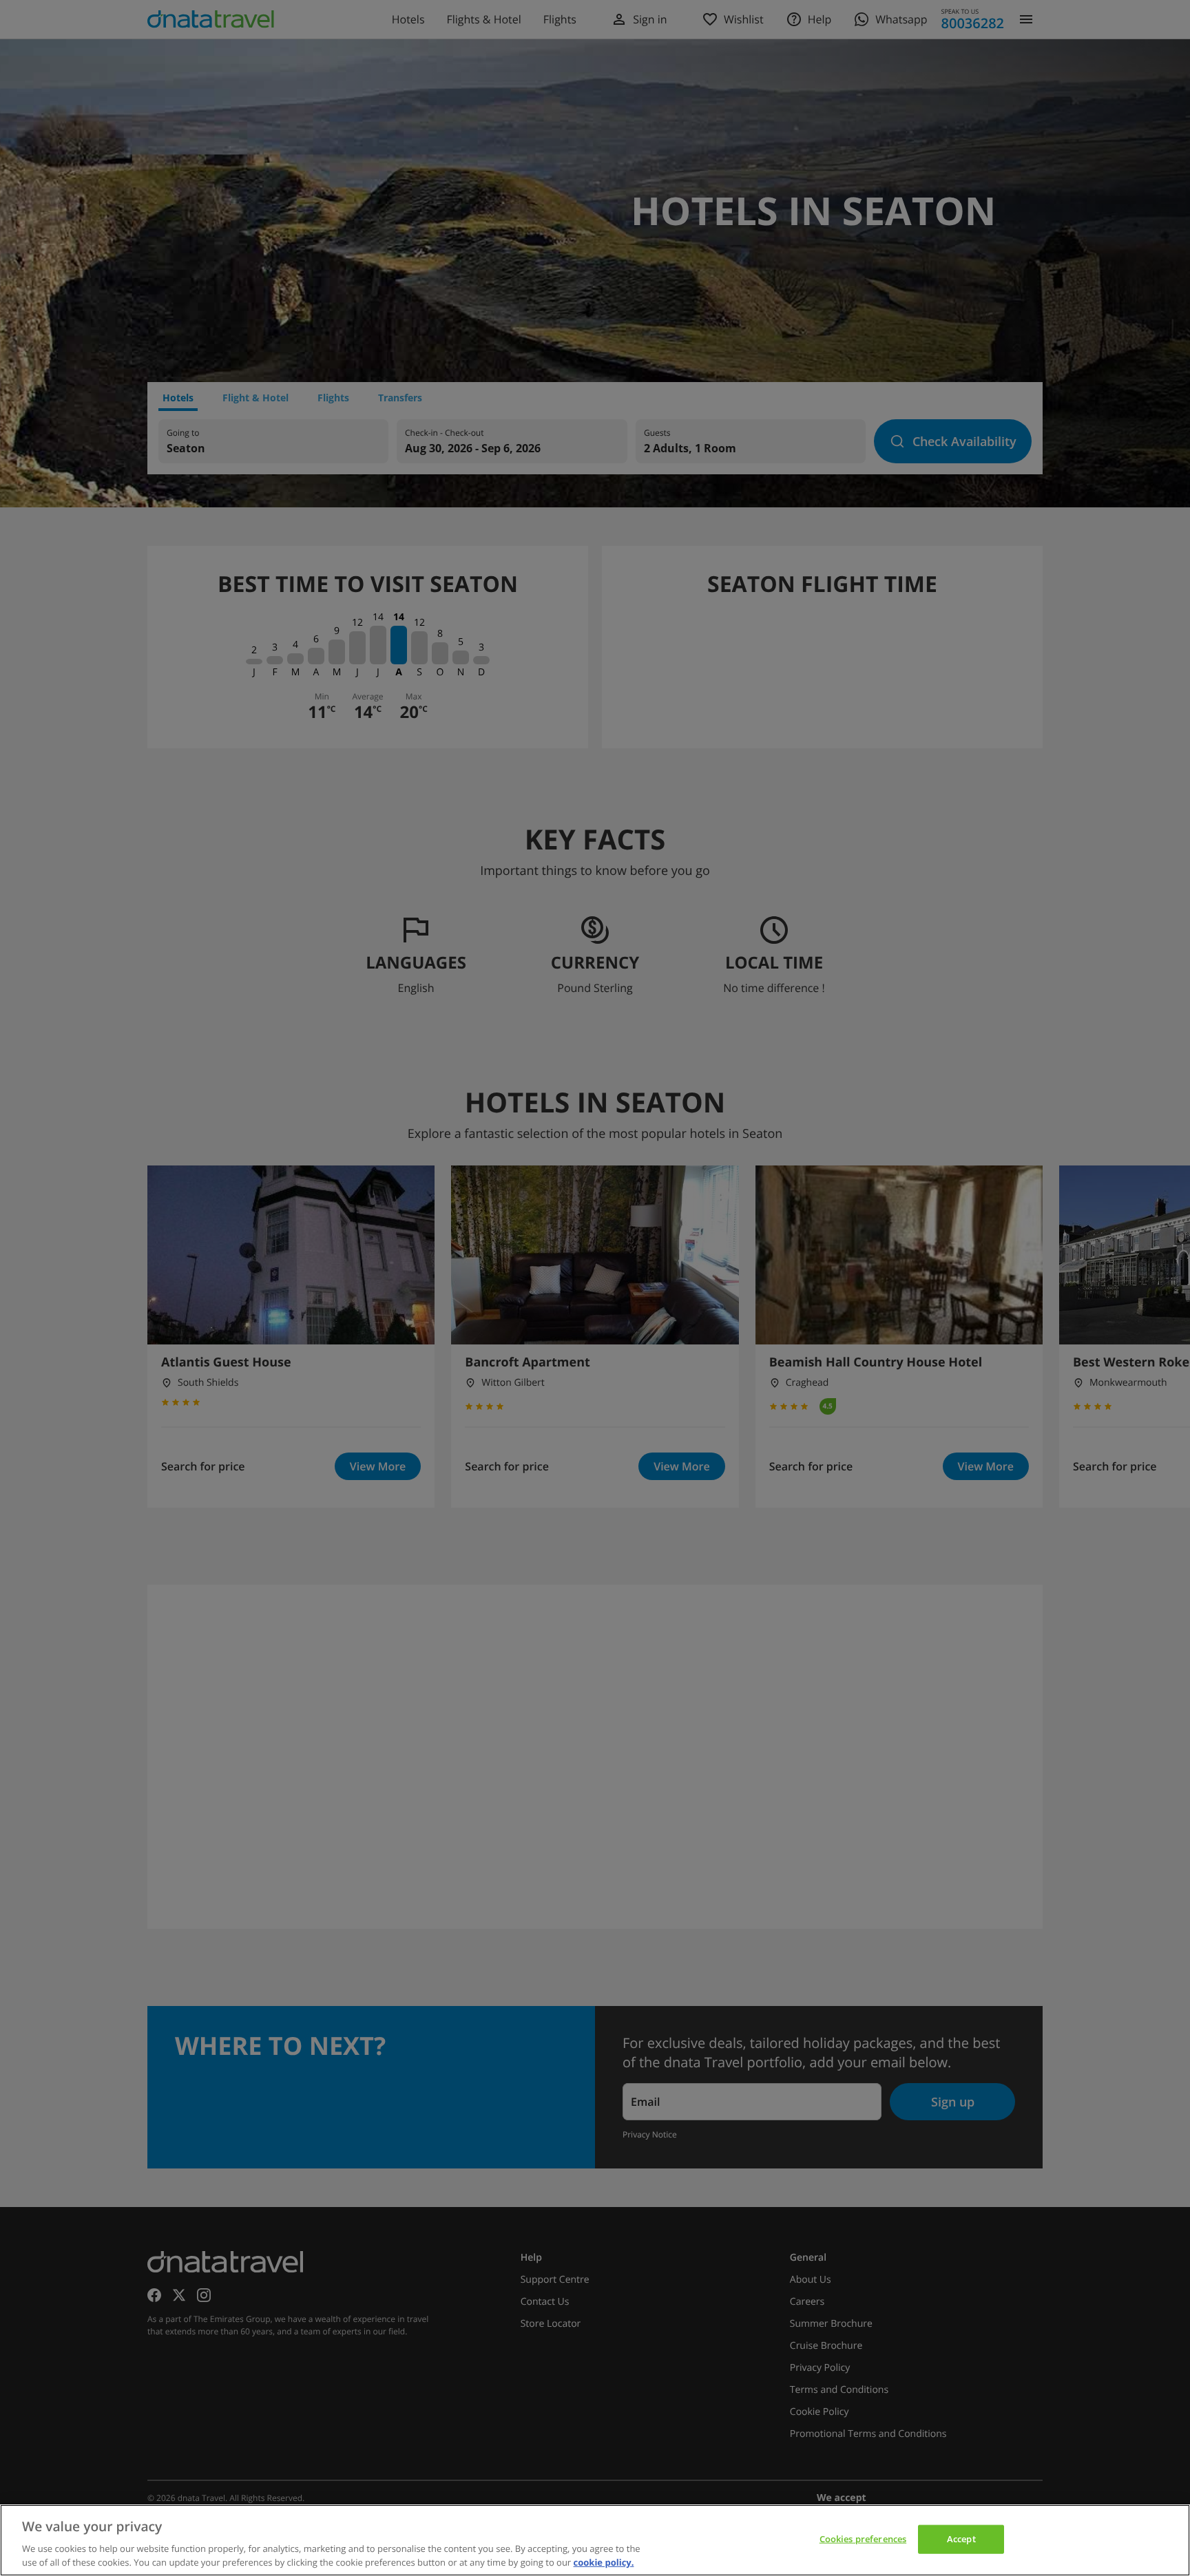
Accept (961, 2539)
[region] (595, 2540)
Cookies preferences (863, 2539)
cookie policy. (604, 2562)
